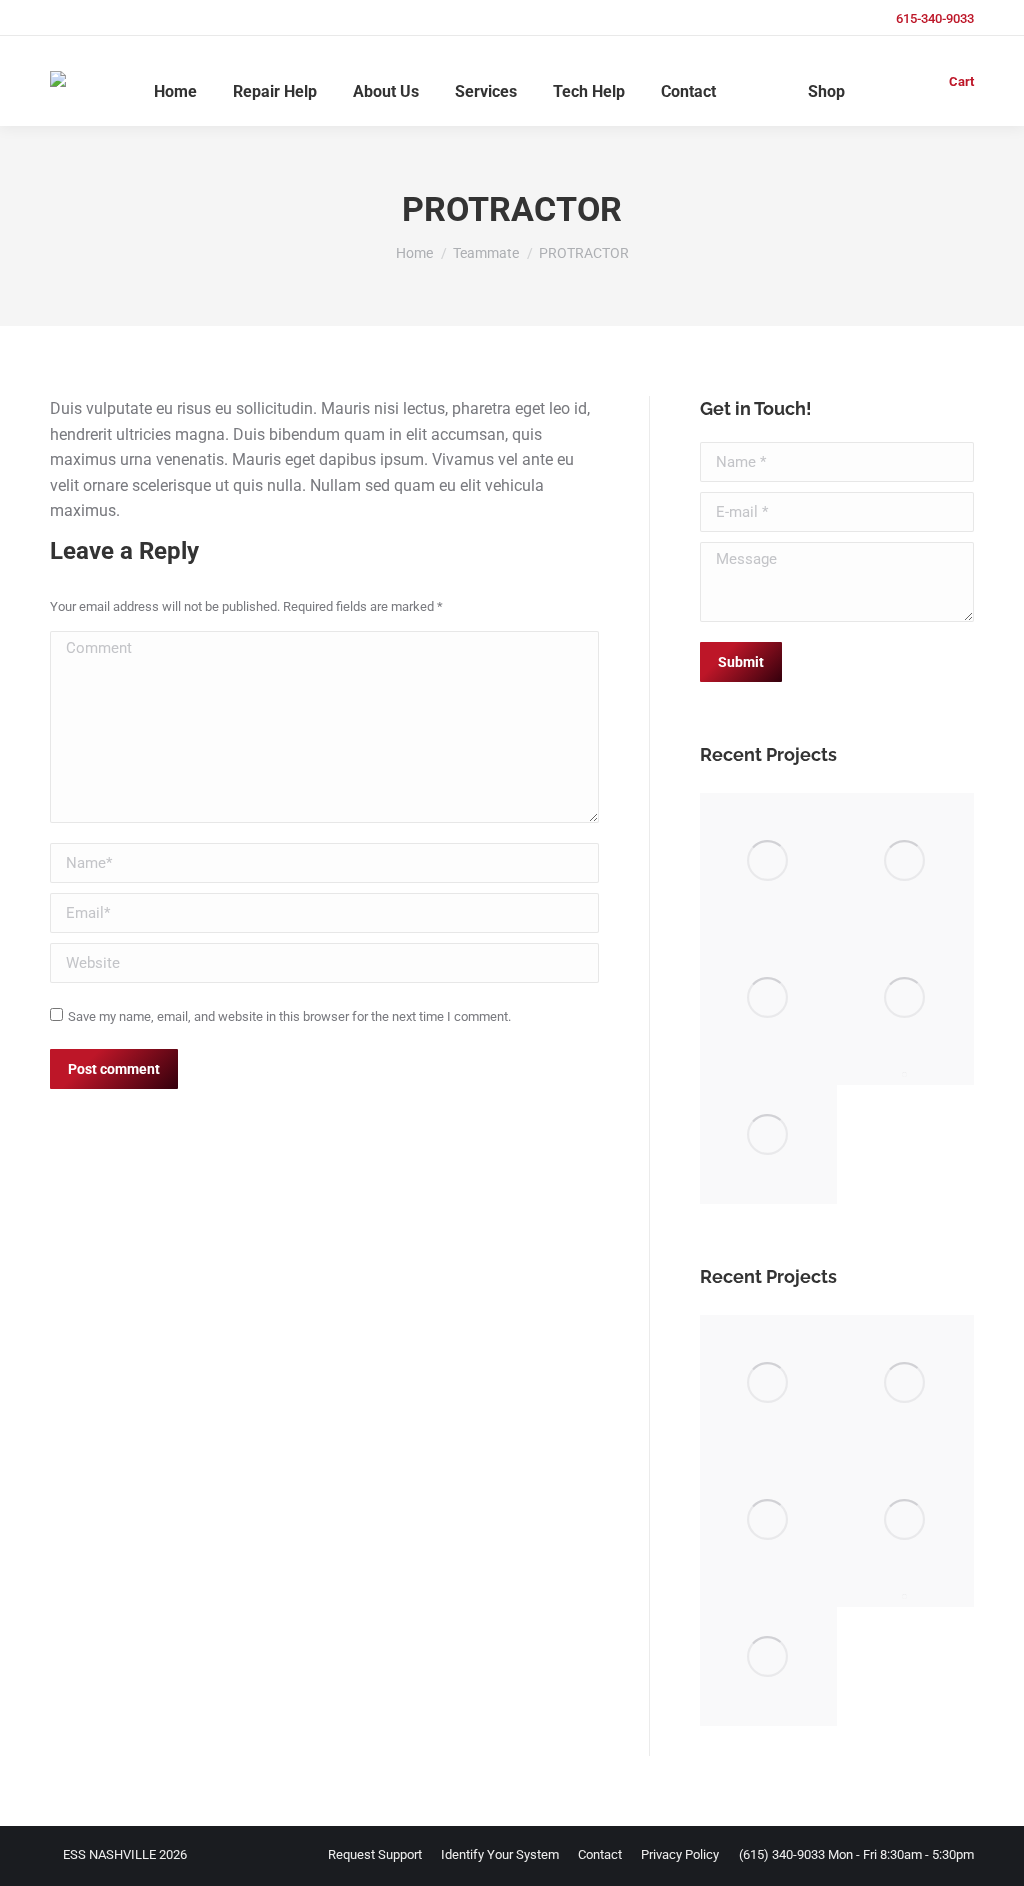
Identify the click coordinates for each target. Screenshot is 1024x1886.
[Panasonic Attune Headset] (905, 1076)
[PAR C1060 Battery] (768, 1135)
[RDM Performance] (905, 861)
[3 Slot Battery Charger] (768, 998)
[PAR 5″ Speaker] (905, 998)
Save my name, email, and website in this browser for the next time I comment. (289, 1016)
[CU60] (768, 861)
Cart (961, 81)
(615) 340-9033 (782, 1854)
